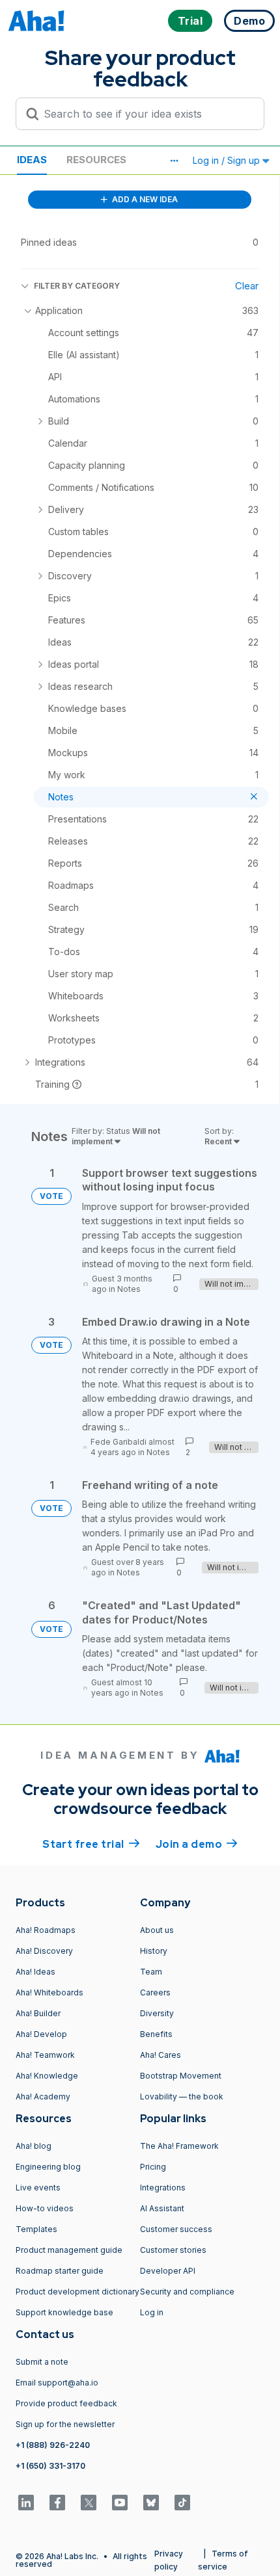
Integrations (163, 2188)
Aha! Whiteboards (49, 1992)
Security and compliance (187, 2292)
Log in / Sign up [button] (228, 160)
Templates (36, 2229)
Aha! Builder (38, 2013)
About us (157, 1930)
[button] (174, 161)
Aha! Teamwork (45, 2055)
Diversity (157, 2013)
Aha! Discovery (44, 1951)
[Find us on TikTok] (182, 2503)
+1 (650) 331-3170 (50, 2466)
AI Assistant (162, 2208)
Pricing (153, 2167)
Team (151, 1972)
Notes (129, 1289)
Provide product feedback (66, 2403)
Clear (247, 286)
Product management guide (69, 2250)
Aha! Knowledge (47, 2076)
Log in (152, 2312)
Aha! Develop (41, 2034)
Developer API (168, 2271)
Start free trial (91, 1844)
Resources (96, 160)
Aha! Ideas (35, 1972)
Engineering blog (48, 2167)
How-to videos (45, 2208)
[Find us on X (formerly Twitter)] (89, 2503)
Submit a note (42, 2362)
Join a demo (197, 1844)
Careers (155, 1992)
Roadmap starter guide (60, 2271)
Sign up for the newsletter (65, 2424)
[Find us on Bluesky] (151, 2503)
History (154, 1951)
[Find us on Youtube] (120, 2503)
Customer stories (173, 2250)
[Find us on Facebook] (57, 2503)
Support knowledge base (64, 2312)
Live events (38, 2188)
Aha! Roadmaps (46, 1930)
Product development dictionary (77, 2292)
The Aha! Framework (179, 2146)
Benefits (156, 2034)
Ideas (32, 160)
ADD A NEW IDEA (144, 199)
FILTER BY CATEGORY (77, 286)
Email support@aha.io (57, 2383)
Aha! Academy (43, 2096)
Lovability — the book (182, 2096)
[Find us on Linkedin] (26, 2503)
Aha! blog (34, 2146)
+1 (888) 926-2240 (53, 2445)
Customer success (176, 2229)
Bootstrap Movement (181, 2076)
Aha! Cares (161, 2055)
